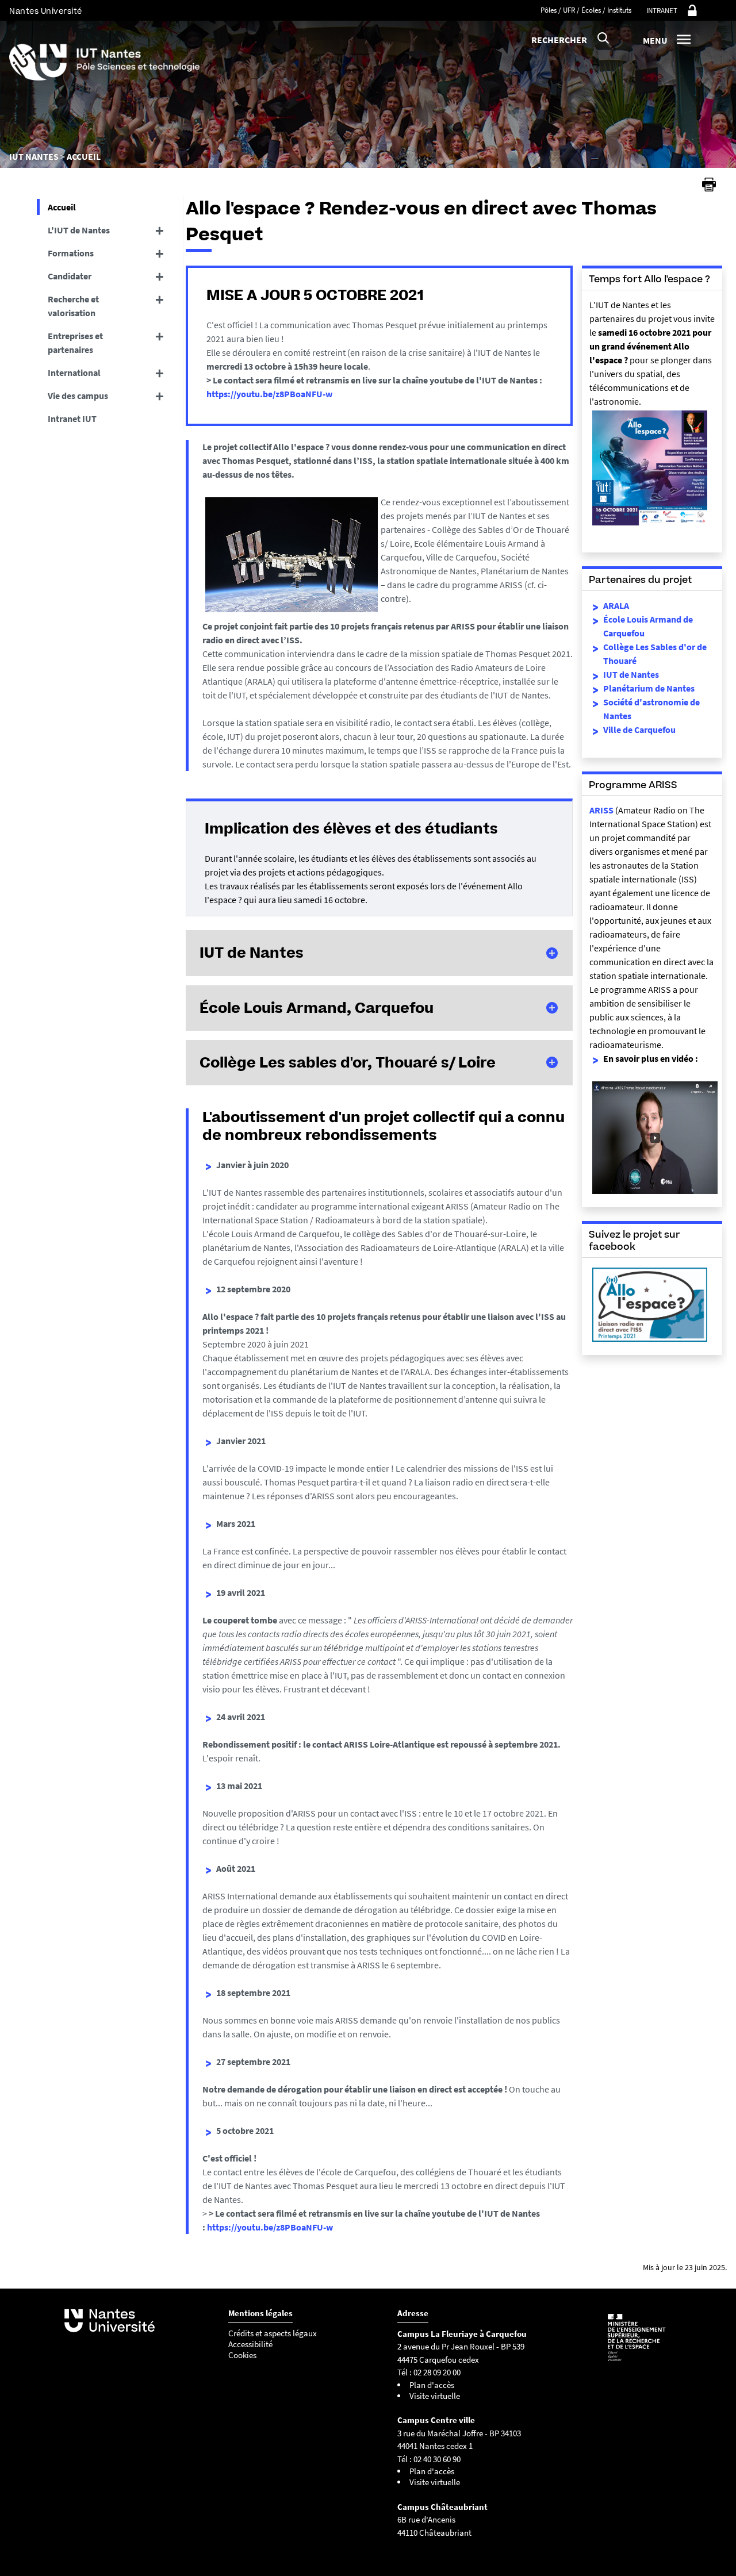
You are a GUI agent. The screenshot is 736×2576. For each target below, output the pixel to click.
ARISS (601, 810)
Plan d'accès (432, 2385)
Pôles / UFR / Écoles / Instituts (586, 10)
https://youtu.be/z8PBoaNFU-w (269, 394)
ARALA (616, 605)
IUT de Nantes (252, 953)
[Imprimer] (709, 185)
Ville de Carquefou (639, 730)
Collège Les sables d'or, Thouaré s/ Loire (348, 1062)
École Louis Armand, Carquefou (317, 1008)
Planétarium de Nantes (649, 688)
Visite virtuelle (435, 2396)
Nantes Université (46, 11)
